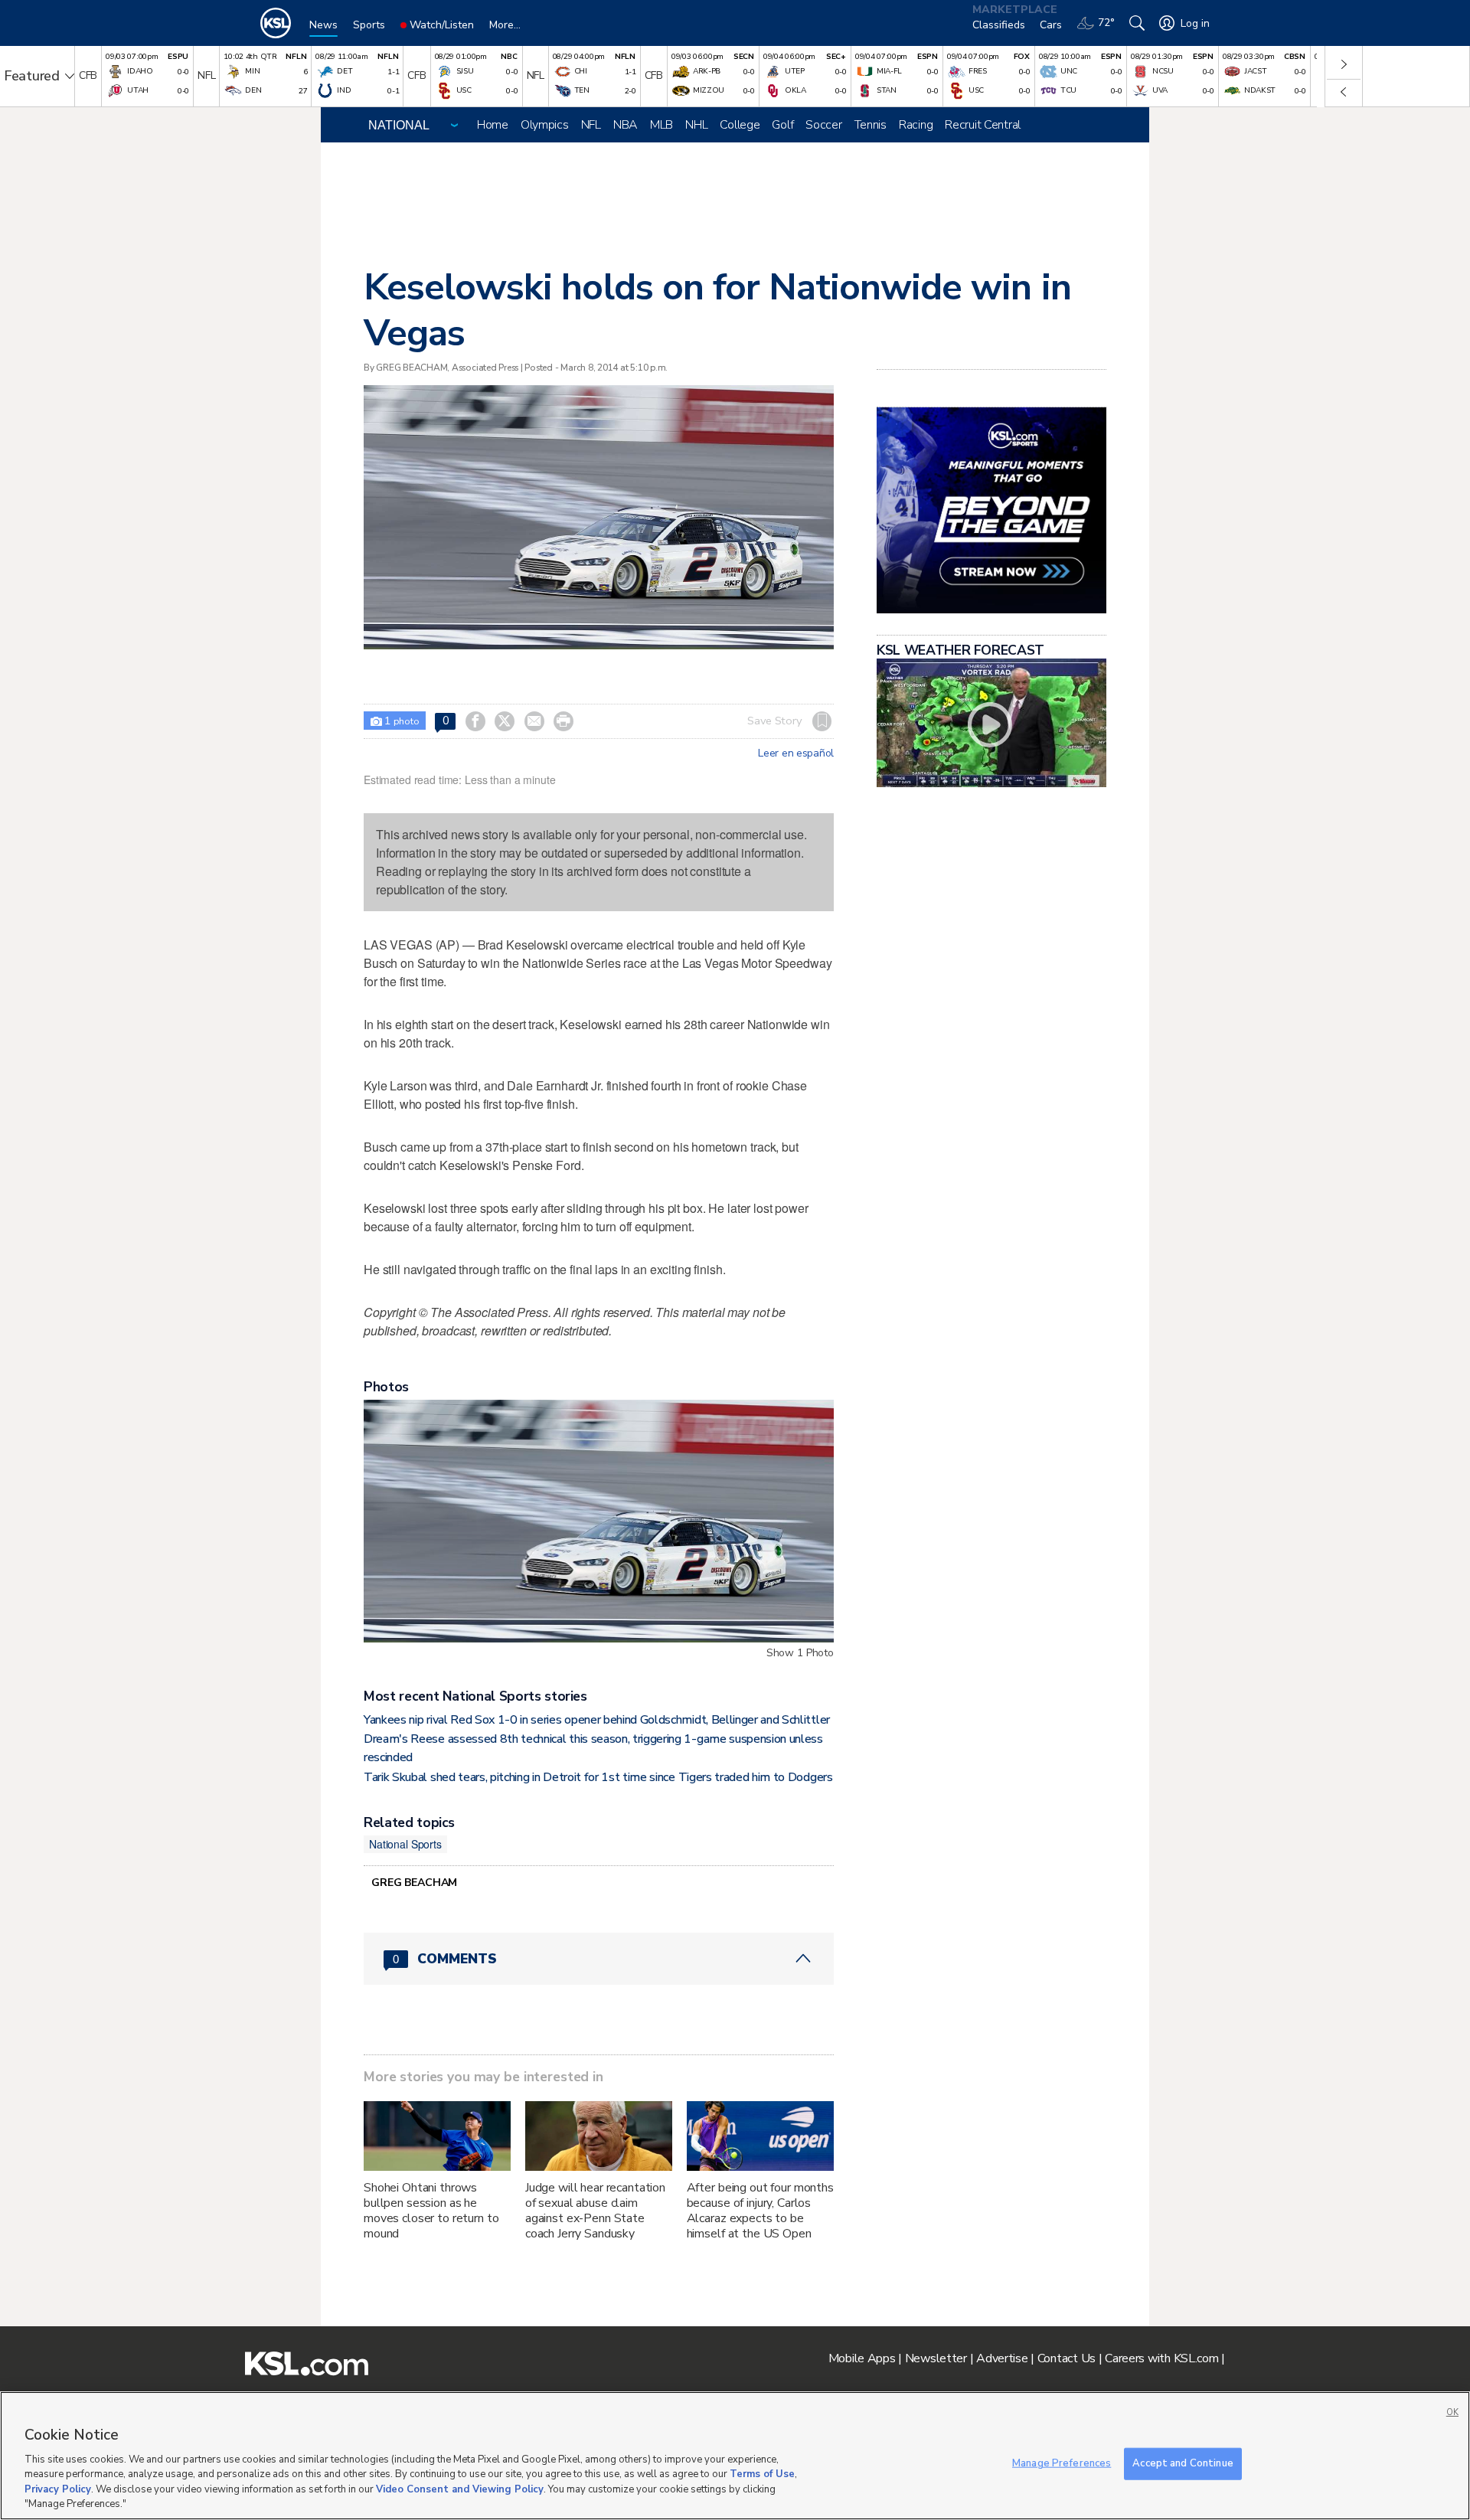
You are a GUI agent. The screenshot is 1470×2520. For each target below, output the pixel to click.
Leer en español (796, 753)
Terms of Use (762, 2474)
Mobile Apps (862, 2358)
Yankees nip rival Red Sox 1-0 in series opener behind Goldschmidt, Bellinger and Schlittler (597, 1720)
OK (1452, 2412)
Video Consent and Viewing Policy (460, 2489)
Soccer (823, 125)
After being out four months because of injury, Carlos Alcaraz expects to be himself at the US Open (760, 2211)
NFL (591, 125)
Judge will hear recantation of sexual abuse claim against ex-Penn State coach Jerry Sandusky (595, 2211)
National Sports (405, 1844)
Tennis (871, 125)
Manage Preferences (1062, 2463)
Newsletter (936, 2358)
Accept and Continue (1183, 2463)
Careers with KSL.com (1161, 2358)
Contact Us (1067, 2358)
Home (493, 125)
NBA (626, 125)
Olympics (545, 125)
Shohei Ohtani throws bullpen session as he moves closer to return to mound (431, 2211)
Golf (782, 125)
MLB (661, 125)
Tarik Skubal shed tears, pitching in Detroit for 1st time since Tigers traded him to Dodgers (598, 1777)
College (740, 125)
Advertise (1002, 2358)
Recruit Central (983, 125)
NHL (696, 125)
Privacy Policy (58, 2489)
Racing (916, 125)
